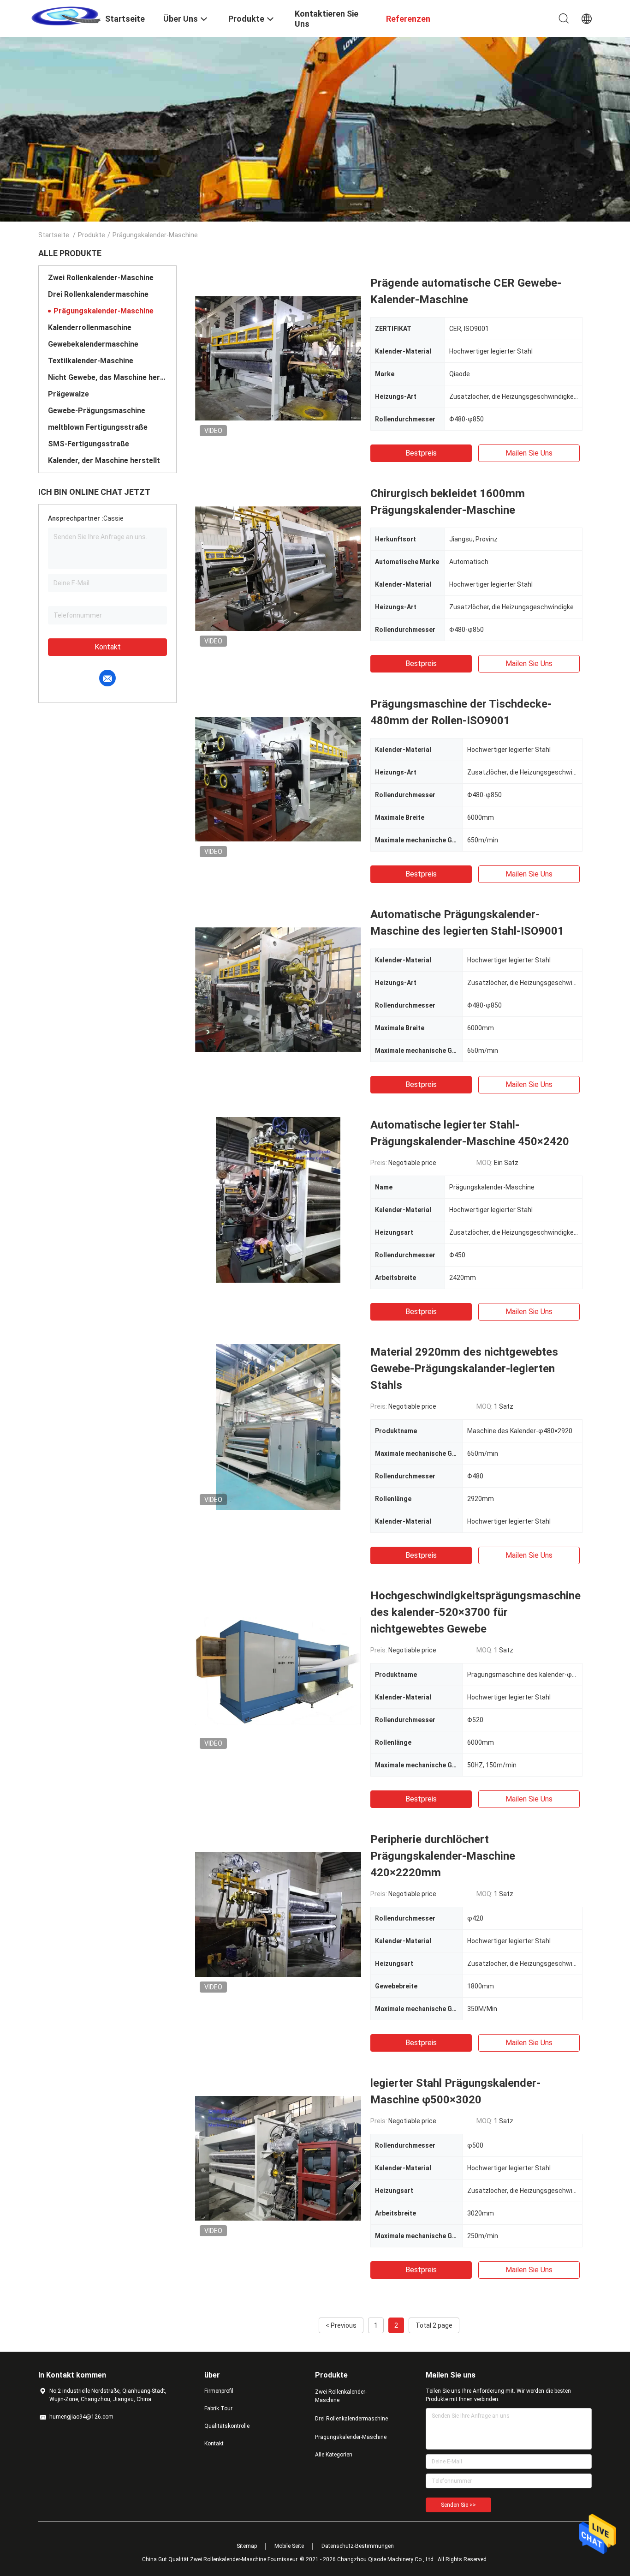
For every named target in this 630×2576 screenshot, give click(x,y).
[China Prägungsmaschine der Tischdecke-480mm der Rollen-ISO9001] (278, 779)
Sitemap (247, 2546)
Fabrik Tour (218, 2408)
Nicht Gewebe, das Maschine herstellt (107, 377)
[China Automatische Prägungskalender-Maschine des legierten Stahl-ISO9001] (278, 989)
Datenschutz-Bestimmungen (358, 2546)
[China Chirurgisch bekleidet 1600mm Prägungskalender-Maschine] (278, 568)
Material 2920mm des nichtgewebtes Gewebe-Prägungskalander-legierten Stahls (464, 1369)
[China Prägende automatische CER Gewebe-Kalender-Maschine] (278, 358)
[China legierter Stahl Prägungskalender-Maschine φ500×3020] (278, 2158)
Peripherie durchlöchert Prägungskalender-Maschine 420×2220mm (443, 1856)
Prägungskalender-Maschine (104, 311)
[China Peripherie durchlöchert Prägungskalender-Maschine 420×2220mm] (278, 1914)
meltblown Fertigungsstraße (98, 427)
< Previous (341, 2325)
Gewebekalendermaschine (93, 344)
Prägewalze (68, 394)
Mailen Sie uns (529, 453)
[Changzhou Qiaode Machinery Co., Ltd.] (66, 15)
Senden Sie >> (458, 2505)
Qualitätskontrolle (227, 2426)
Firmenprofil (219, 2391)
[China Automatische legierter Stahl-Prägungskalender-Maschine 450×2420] (278, 1200)
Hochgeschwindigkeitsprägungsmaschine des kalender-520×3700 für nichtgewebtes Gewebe (475, 1612)
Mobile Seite (289, 2546)
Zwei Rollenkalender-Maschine (101, 278)
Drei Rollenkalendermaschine (98, 294)
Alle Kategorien (334, 2455)
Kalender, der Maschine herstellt (104, 460)
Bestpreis (421, 453)
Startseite (54, 235)
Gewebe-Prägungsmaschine (97, 411)
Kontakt (108, 647)
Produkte (92, 235)
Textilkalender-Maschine (91, 361)
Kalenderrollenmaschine (90, 327)
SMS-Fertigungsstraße (89, 444)
